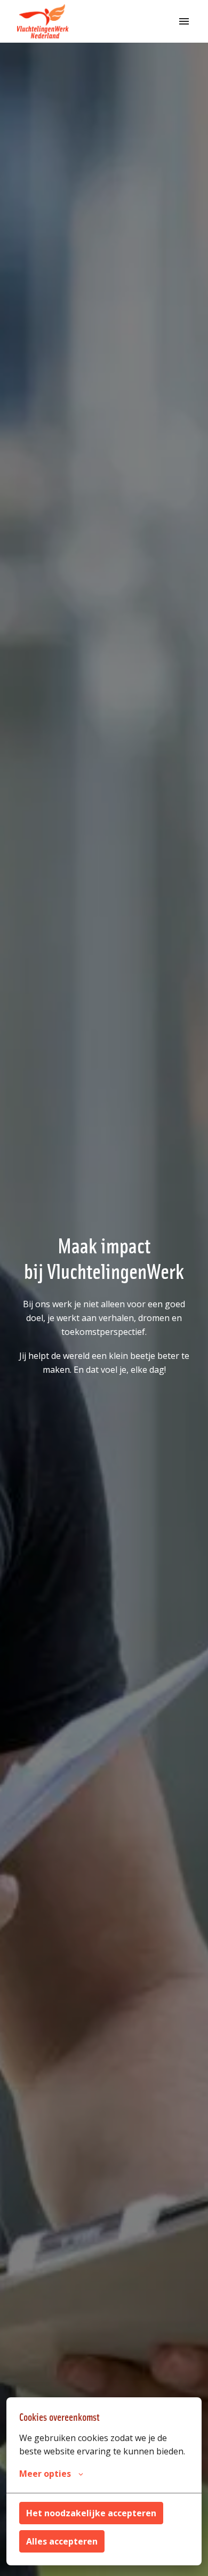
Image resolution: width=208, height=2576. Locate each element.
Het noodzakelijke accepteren (91, 2513)
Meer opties (45, 2474)
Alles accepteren (62, 2541)
